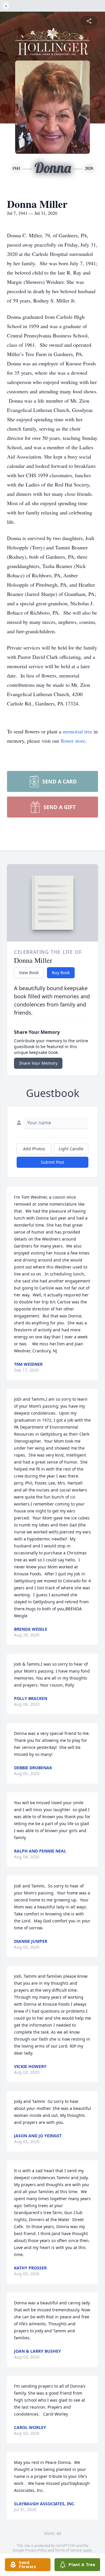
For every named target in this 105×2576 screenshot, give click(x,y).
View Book (29, 973)
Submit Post (52, 1162)
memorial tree (77, 731)
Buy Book (61, 973)
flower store (73, 741)
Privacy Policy (36, 2550)
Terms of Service (68, 2550)
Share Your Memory (38, 1063)
